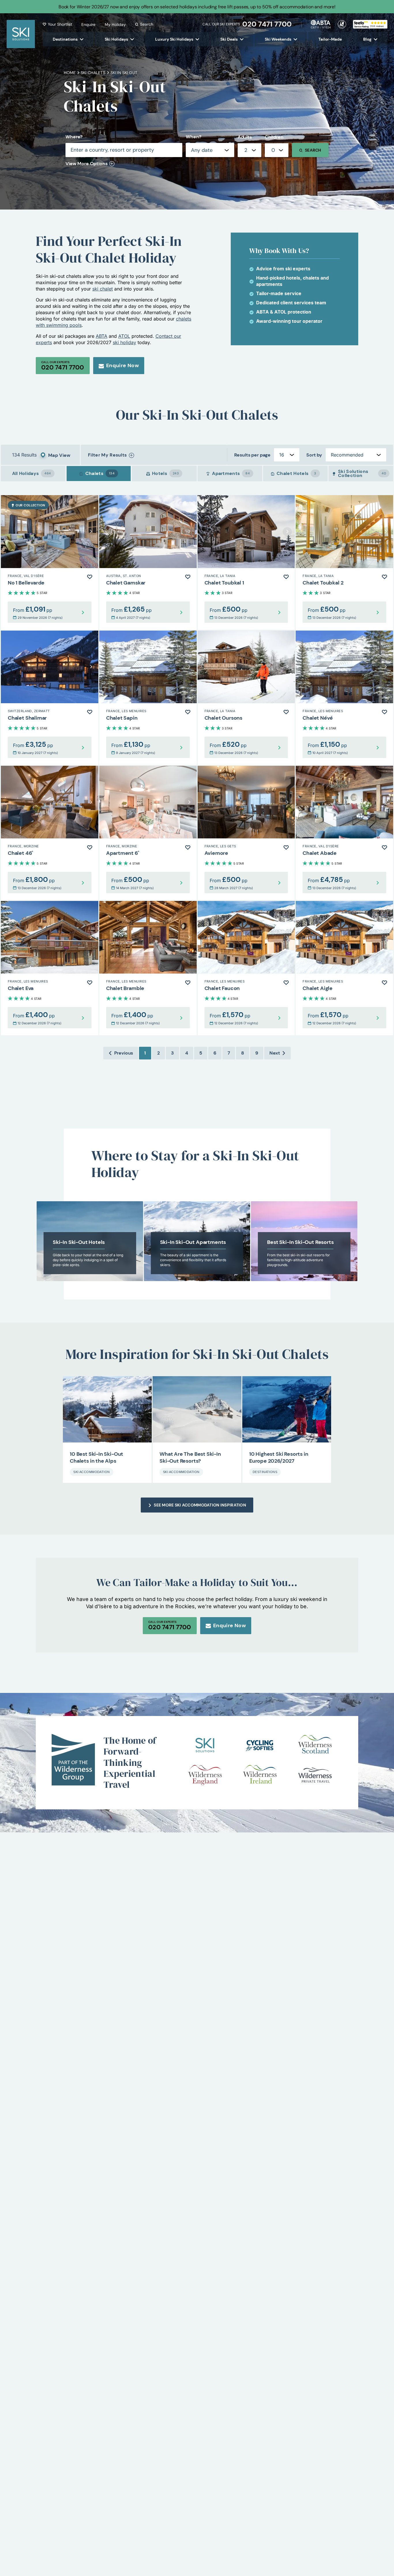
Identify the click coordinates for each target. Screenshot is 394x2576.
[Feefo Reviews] (370, 24)
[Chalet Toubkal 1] (246, 562)
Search (147, 24)
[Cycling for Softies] (260, 1745)
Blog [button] (367, 39)
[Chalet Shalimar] (50, 698)
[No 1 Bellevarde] (50, 562)
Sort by (314, 455)
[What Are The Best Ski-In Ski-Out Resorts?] (197, 1409)
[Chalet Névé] (344, 698)
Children (274, 137)
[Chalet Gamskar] (148, 562)
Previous (124, 1053)
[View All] (90, 1241)
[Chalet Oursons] (246, 698)
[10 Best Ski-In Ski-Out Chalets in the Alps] (107, 1409)
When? (193, 137)
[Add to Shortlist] (90, 577)
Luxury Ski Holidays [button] (174, 39)
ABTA (102, 336)
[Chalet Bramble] (148, 968)
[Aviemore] (246, 833)
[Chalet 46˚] (50, 833)
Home (70, 73)
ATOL (124, 336)
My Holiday (115, 24)
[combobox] (249, 150)
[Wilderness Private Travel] (315, 1775)
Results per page (252, 455)
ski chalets (93, 73)
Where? (74, 137)
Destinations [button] (65, 39)
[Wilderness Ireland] (260, 1775)
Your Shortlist (60, 24)
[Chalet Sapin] (148, 698)
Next (275, 1053)
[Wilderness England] (205, 1775)
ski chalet (103, 289)
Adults (245, 137)
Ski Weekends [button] (278, 39)
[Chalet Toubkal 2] (344, 562)
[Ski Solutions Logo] (205, 1745)
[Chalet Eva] (50, 968)
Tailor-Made (330, 39)
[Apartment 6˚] (148, 833)
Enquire (88, 24)
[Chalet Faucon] (246, 968)
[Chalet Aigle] (344, 968)
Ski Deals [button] (229, 39)
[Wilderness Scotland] (315, 1745)
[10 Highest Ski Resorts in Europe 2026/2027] (287, 1409)
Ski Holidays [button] (116, 39)
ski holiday (124, 342)
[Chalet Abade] (344, 833)
